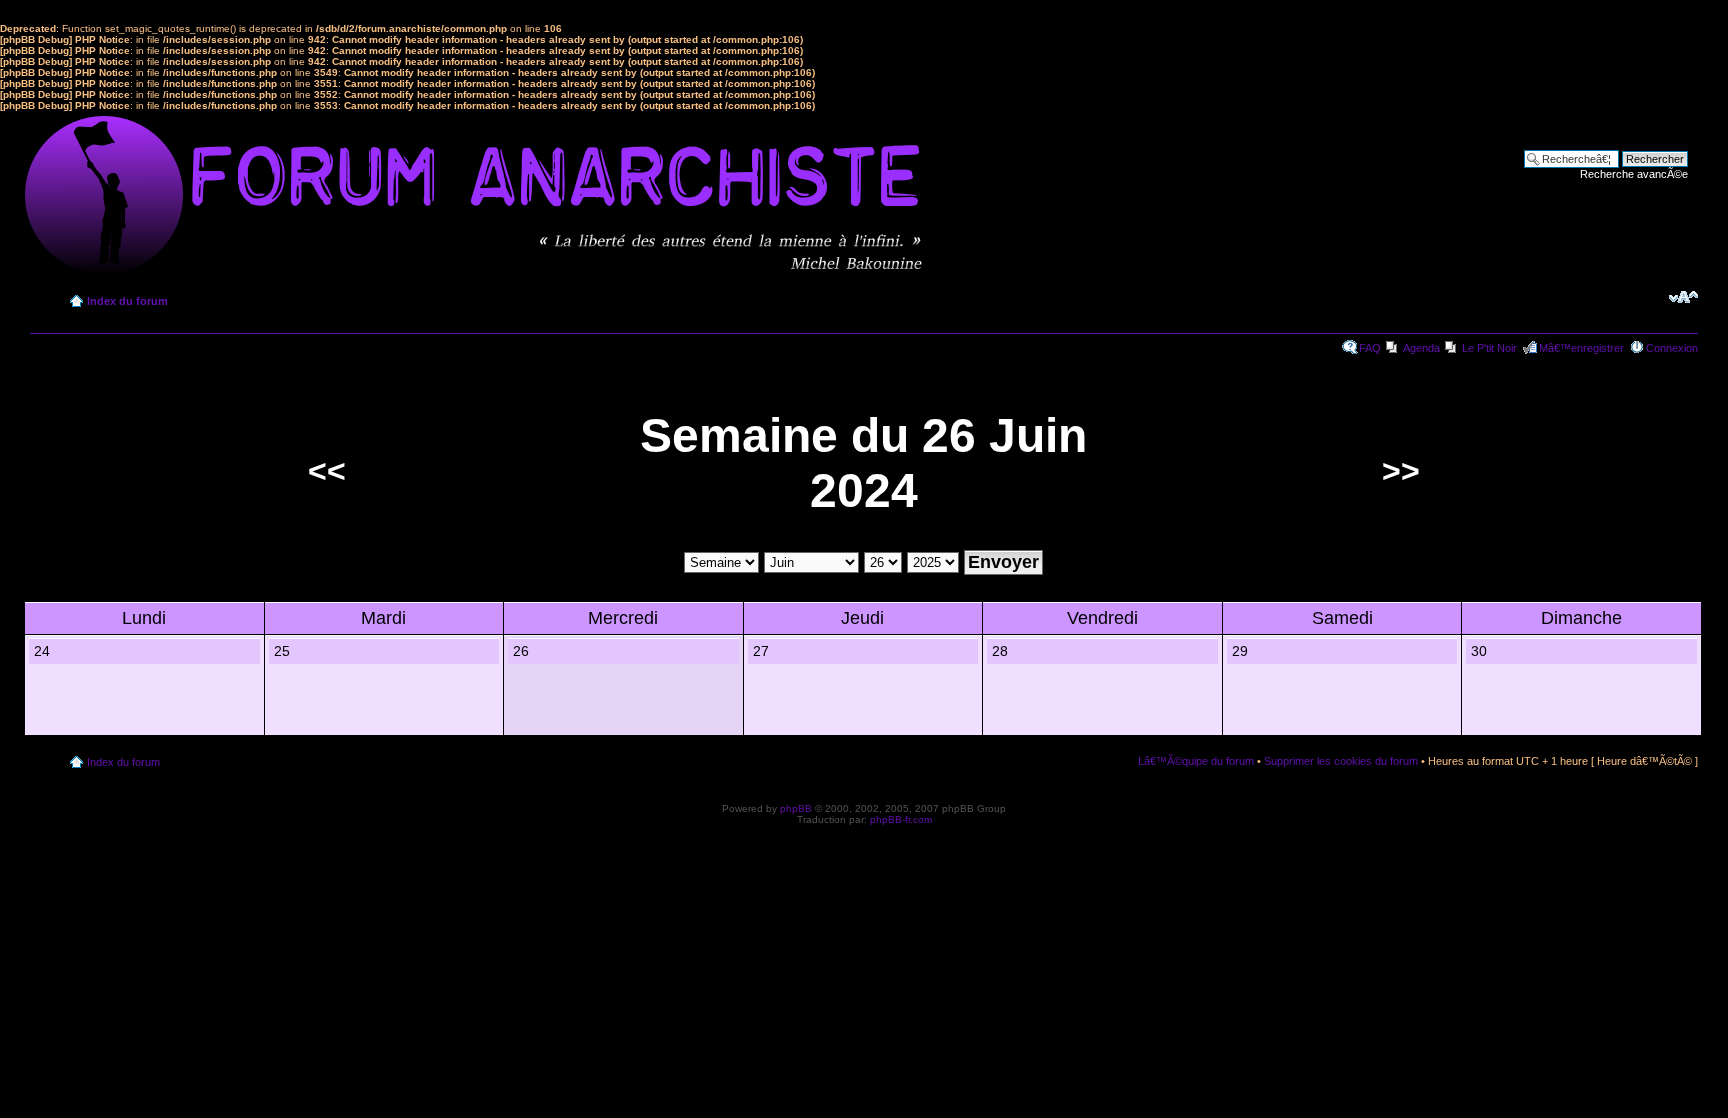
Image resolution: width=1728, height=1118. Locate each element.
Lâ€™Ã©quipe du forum (1196, 761)
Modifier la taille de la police (1683, 297)
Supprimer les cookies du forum (1341, 761)
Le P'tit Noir (1489, 348)
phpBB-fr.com (901, 819)
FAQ (1370, 348)
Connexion (1672, 348)
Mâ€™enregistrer (1581, 348)
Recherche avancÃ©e (1634, 174)
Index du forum (127, 301)
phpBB (796, 808)
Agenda (1421, 348)
